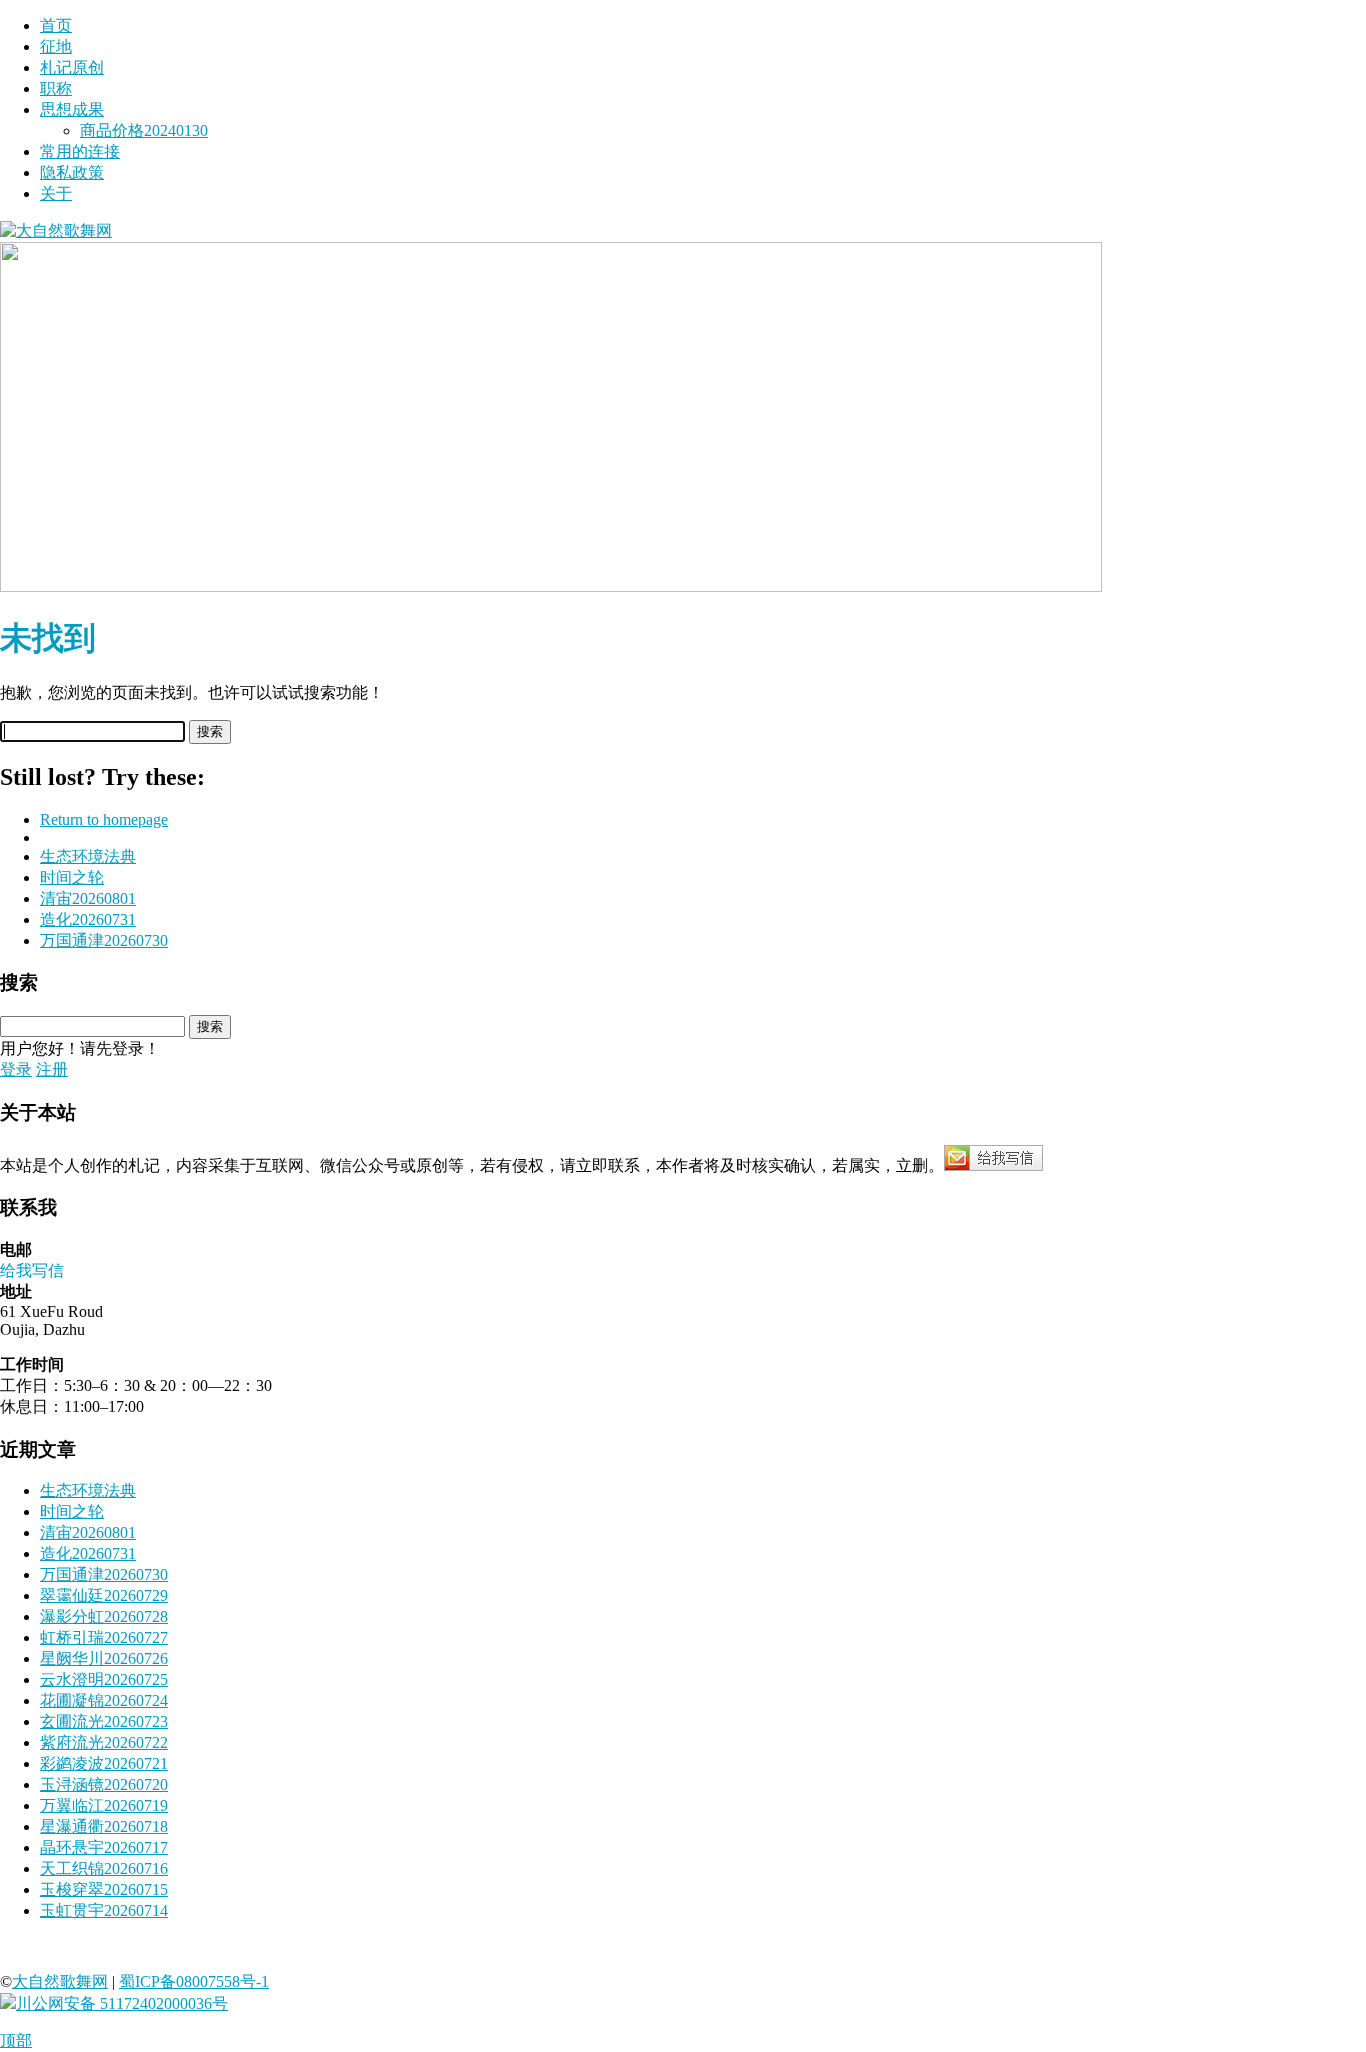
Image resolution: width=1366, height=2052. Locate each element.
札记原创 (72, 67)
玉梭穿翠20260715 (104, 1889)
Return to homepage (104, 819)
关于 (56, 193)
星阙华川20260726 (104, 1658)
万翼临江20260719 (104, 1805)
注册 (52, 1069)
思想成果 (72, 109)
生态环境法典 (88, 856)
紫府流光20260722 (104, 1742)
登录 (16, 1069)
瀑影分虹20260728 (104, 1616)
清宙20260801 (88, 898)
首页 (56, 25)
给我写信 (32, 1270)
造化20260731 (88, 919)
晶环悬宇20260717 (104, 1847)
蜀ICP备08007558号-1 (194, 1981)
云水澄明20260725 (104, 1679)
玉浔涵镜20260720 (104, 1784)
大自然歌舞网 (60, 1981)
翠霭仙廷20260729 (104, 1595)
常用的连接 (80, 151)
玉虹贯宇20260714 (104, 1910)
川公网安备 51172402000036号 (122, 2003)
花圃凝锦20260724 (104, 1700)
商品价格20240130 (144, 130)
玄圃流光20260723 (104, 1721)
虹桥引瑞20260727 (104, 1637)
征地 (56, 46)
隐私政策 (72, 172)
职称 (56, 88)
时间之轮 (72, 877)
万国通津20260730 (104, 940)
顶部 (16, 2040)
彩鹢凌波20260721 (104, 1763)
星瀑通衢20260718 (104, 1826)
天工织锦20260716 (104, 1868)
